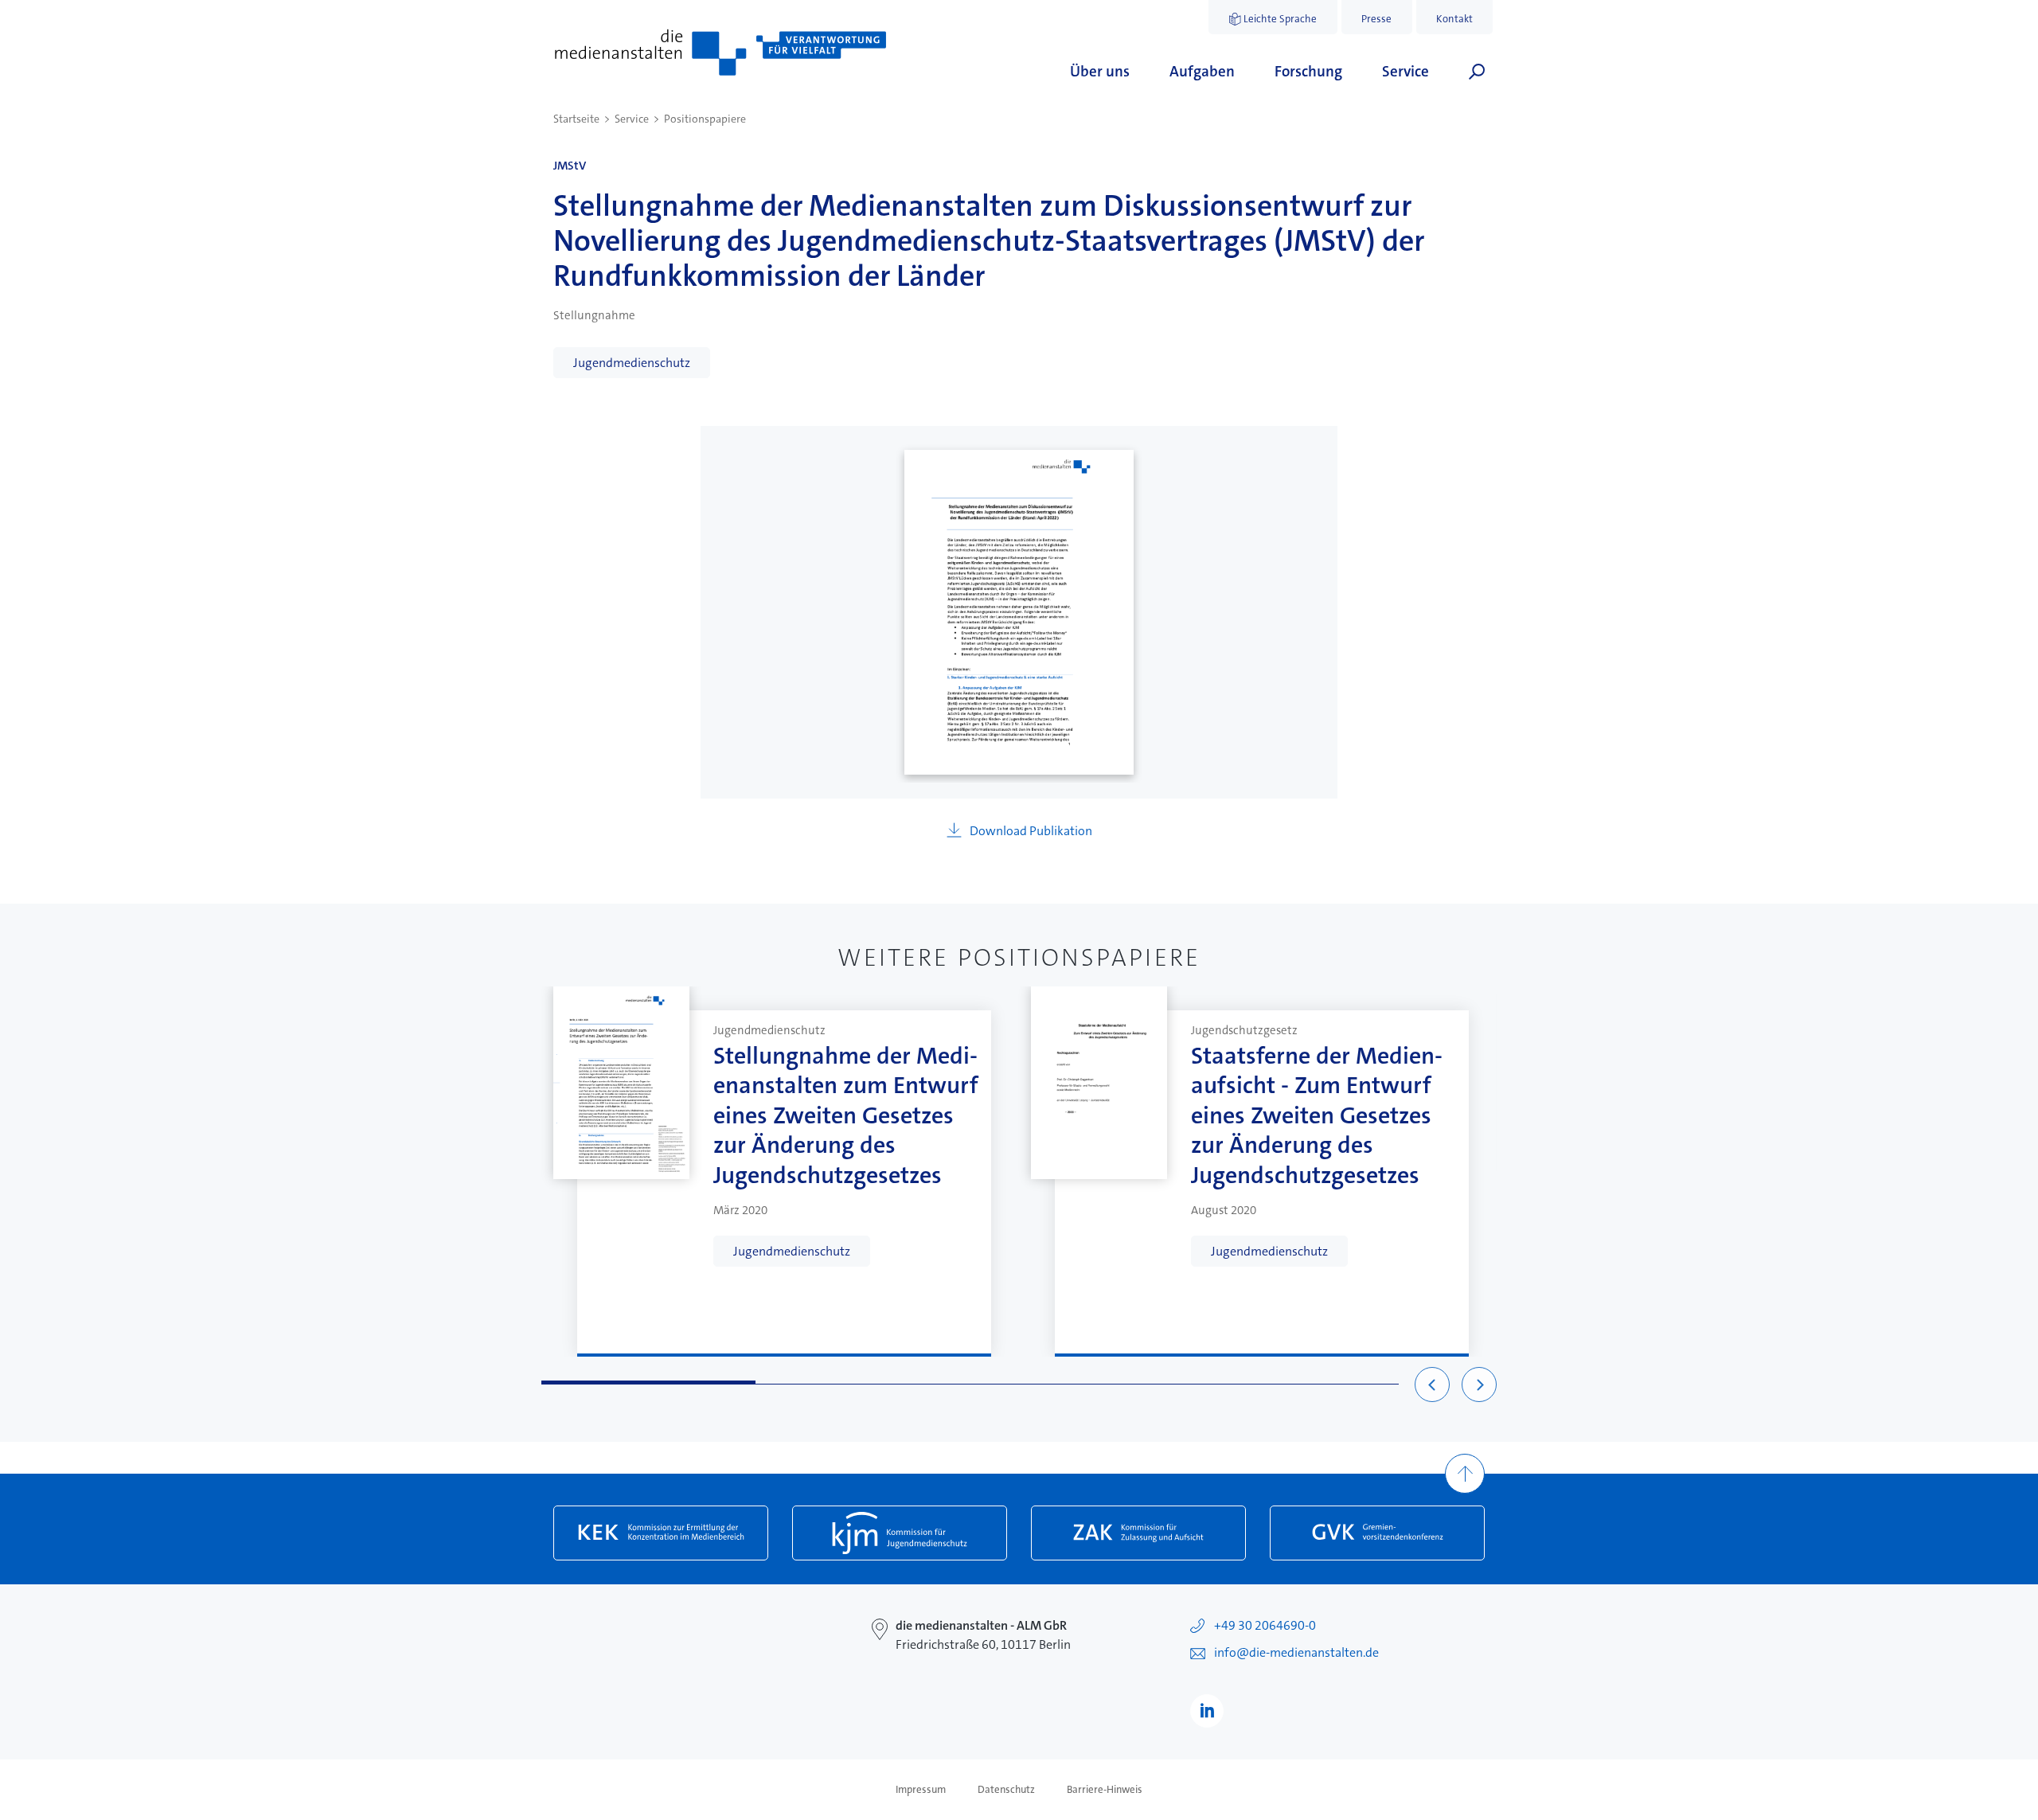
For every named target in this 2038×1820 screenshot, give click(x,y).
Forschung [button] (1308, 71)
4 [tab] (1292, 1383)
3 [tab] (1078, 1383)
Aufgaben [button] (1202, 71)
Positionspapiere (705, 119)
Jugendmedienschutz (632, 363)
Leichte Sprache (1280, 19)
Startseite (576, 119)
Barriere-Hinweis (1105, 1790)
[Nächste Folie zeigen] (1479, 1385)
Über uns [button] (1100, 71)
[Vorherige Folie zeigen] (1432, 1385)
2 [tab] (863, 1383)
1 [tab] (648, 1383)
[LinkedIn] (1207, 1711)
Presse (1376, 19)
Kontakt (1454, 19)
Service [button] (1406, 71)
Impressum (921, 1790)
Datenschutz (1006, 1790)
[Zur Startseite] (720, 53)
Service (632, 119)
